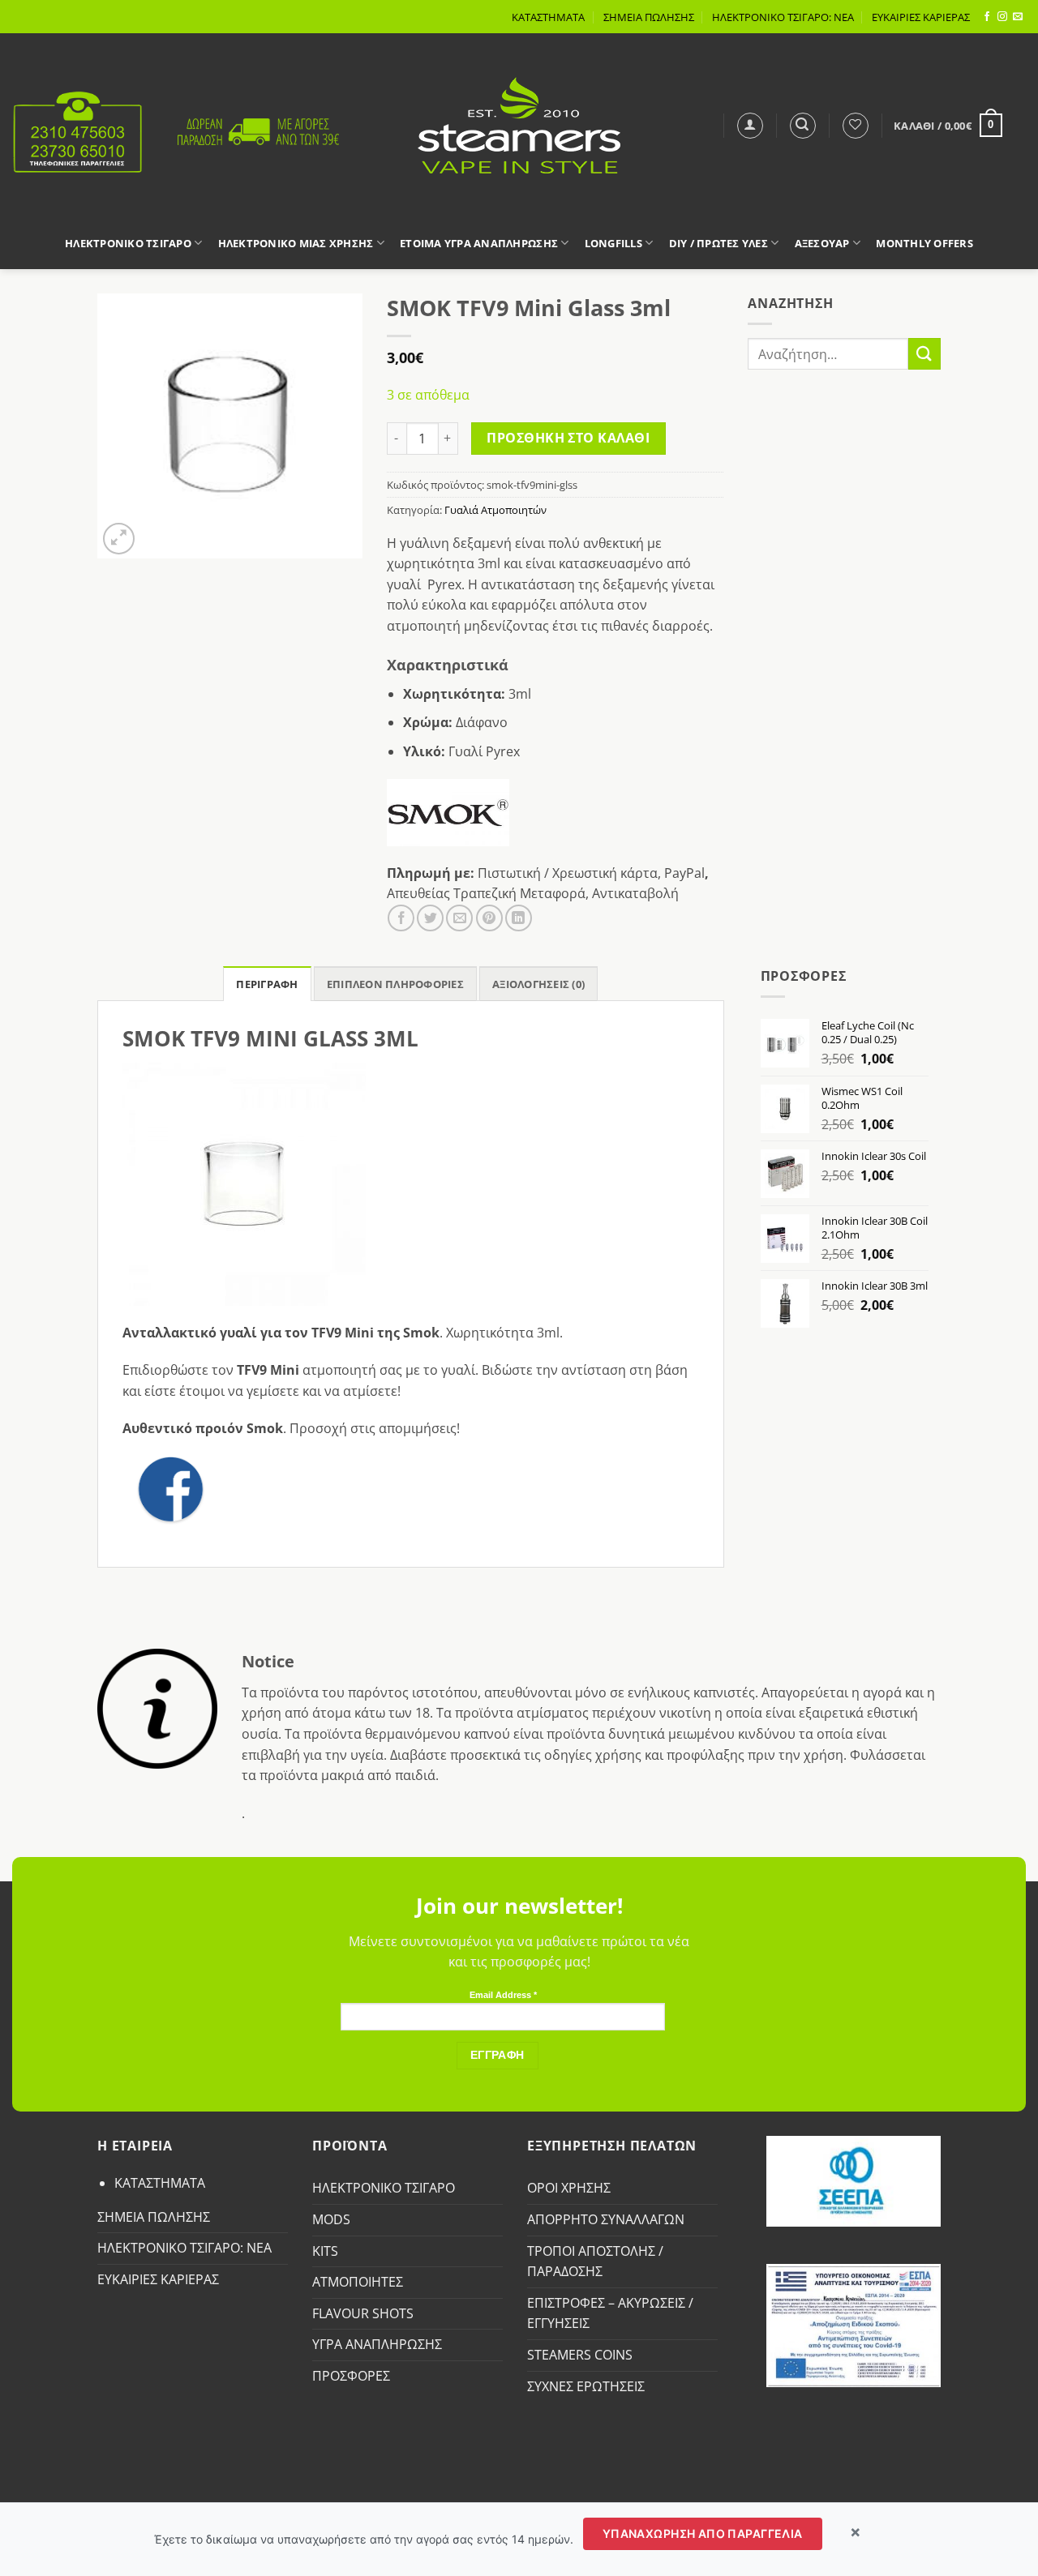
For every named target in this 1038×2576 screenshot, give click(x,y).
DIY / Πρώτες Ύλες (718, 243)
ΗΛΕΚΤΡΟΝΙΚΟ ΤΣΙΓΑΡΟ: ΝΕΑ (783, 17)
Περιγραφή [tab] (267, 984)
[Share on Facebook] (401, 918)
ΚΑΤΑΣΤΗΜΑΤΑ (548, 17)
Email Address (503, 1995)
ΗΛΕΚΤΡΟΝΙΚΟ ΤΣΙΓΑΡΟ (384, 2188)
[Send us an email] (1018, 17)
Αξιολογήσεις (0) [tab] (538, 984)
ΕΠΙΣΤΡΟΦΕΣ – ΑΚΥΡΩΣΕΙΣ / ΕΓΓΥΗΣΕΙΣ (610, 2313)
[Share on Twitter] (430, 918)
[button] (750, 126)
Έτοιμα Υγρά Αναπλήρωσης (479, 243)
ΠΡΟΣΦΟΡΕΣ (351, 2376)
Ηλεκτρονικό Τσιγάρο (128, 243)
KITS (325, 2251)
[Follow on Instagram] (1002, 17)
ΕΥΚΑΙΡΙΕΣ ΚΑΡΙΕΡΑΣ (921, 17)
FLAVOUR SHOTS (363, 2313)
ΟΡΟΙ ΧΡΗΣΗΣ (569, 2188)
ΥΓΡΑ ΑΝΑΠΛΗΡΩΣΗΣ (377, 2344)
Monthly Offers (924, 243)
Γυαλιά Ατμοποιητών (495, 510)
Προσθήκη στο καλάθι (568, 438)
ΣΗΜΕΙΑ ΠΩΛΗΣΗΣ (649, 17)
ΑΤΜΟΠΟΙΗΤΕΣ (358, 2282)
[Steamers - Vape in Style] (519, 125)
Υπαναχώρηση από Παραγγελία (703, 2533)
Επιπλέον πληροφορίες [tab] (395, 984)
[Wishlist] (856, 126)
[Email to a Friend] (459, 918)
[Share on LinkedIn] (519, 918)
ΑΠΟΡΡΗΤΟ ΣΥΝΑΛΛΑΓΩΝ (606, 2219)
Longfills (613, 243)
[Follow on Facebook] (987, 17)
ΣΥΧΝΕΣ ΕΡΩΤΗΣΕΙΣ (586, 2386)
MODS (331, 2219)
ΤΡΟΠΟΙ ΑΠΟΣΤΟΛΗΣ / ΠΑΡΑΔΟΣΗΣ (595, 2261)
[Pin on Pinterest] (489, 918)
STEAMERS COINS (580, 2355)
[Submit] (924, 354)
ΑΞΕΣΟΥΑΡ (822, 243)
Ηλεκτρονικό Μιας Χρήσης (296, 243)
